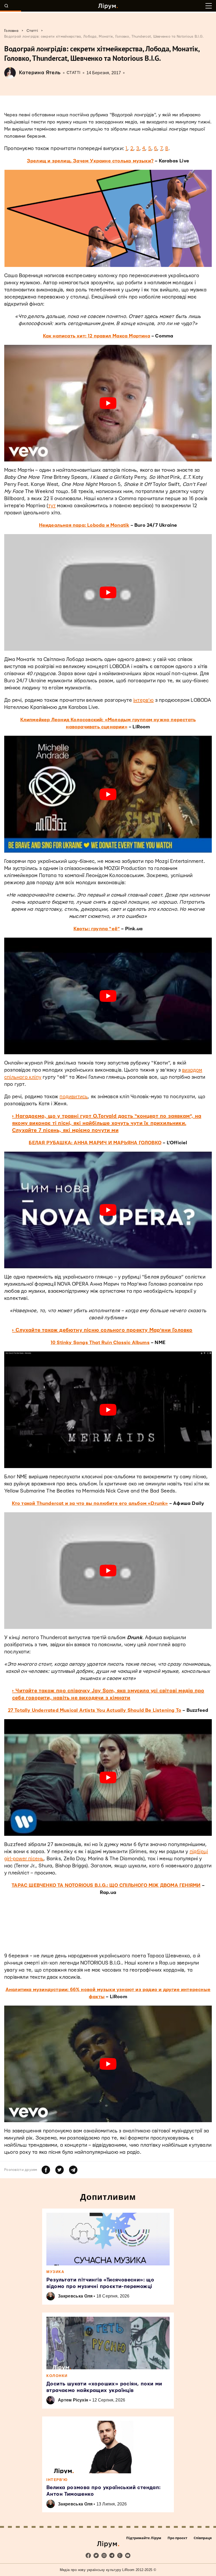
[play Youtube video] (108, 403)
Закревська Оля (75, 2296)
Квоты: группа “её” (97, 929)
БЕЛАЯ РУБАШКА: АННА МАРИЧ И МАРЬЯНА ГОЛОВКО (95, 1143)
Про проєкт (177, 2538)
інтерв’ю (144, 700)
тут (52, 506)
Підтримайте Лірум (144, 2538)
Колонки (57, 2376)
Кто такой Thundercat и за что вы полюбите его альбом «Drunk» (90, 1503)
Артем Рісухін (73, 2400)
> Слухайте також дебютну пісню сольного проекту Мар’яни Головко (102, 1330)
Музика (55, 2272)
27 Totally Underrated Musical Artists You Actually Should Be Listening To (95, 1710)
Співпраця (203, 2538)
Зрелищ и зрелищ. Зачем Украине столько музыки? (90, 161)
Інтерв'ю (57, 2480)
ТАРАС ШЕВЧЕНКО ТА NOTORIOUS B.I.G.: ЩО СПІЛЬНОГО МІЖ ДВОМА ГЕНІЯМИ (106, 1885)
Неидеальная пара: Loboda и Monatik (84, 525)
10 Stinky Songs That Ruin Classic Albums (100, 1343)
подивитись (74, 1097)
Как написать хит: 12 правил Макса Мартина (97, 336)
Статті (74, 73)
